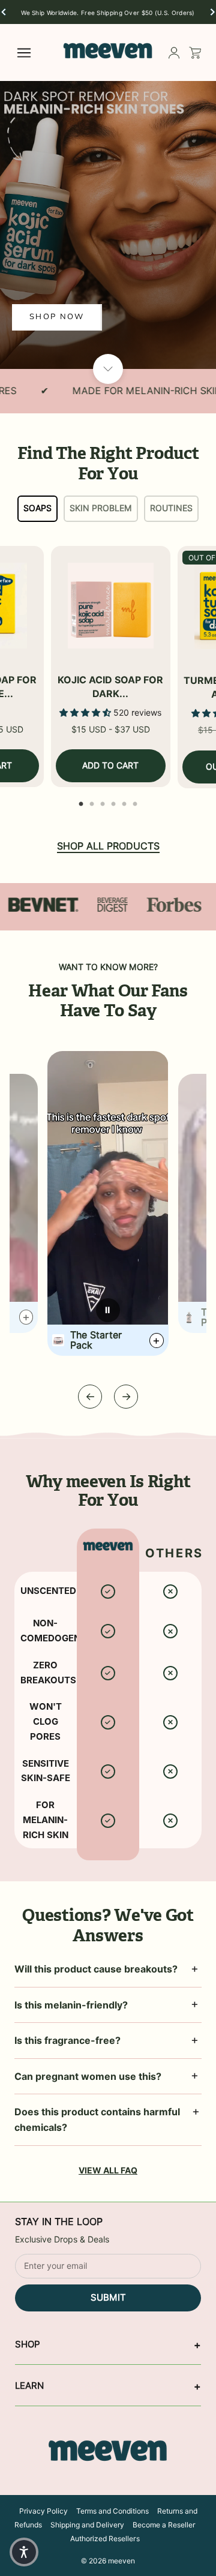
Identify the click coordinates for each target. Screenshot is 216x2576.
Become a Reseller (164, 2525)
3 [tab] (103, 801)
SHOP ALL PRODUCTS (108, 846)
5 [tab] (124, 801)
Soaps (37, 508)
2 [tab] (92, 801)
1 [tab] (81, 801)
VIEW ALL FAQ (108, 2170)
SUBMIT (108, 2298)
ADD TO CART (110, 765)
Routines (171, 508)
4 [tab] (113, 801)
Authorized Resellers (105, 2539)
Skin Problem (101, 508)
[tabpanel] (111, 667)
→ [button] (126, 1396)
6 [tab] (135, 801)
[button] (4, 12)
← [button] (90, 1396)
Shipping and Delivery (87, 2525)
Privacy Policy (43, 2511)
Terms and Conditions (112, 2511)
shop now (57, 317)
